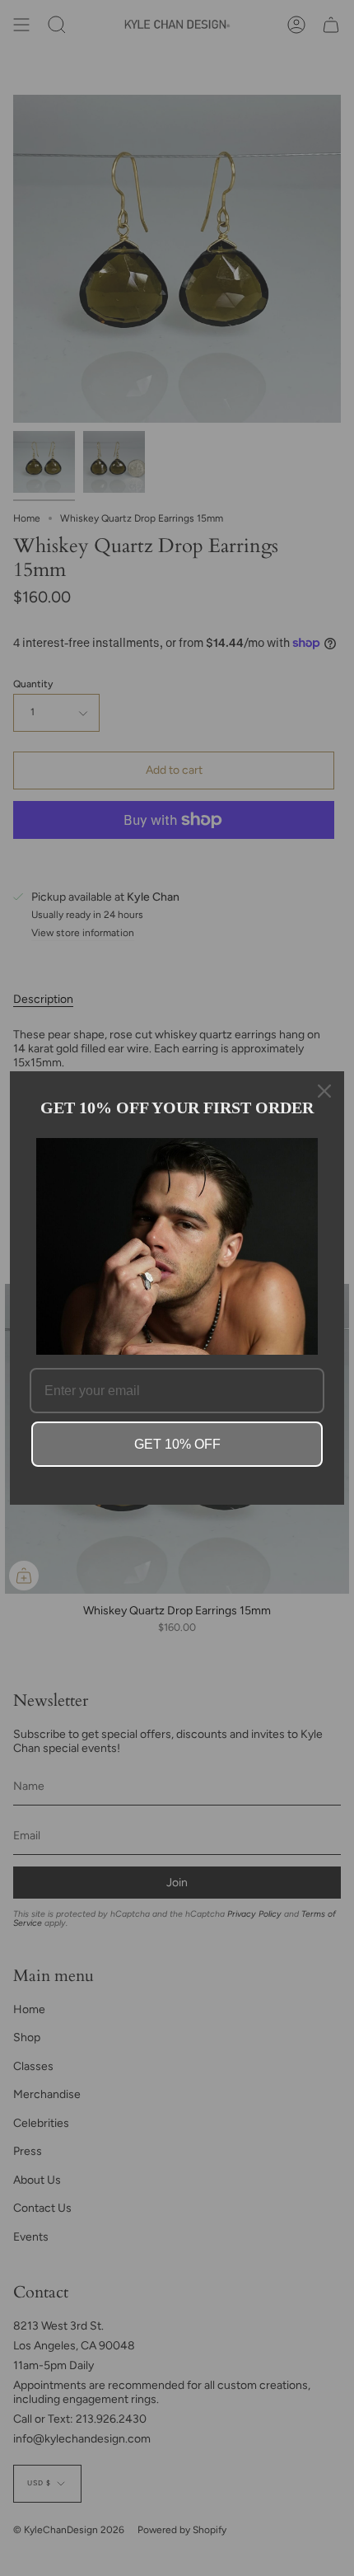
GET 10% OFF (177, 1444)
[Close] (324, 1091)
